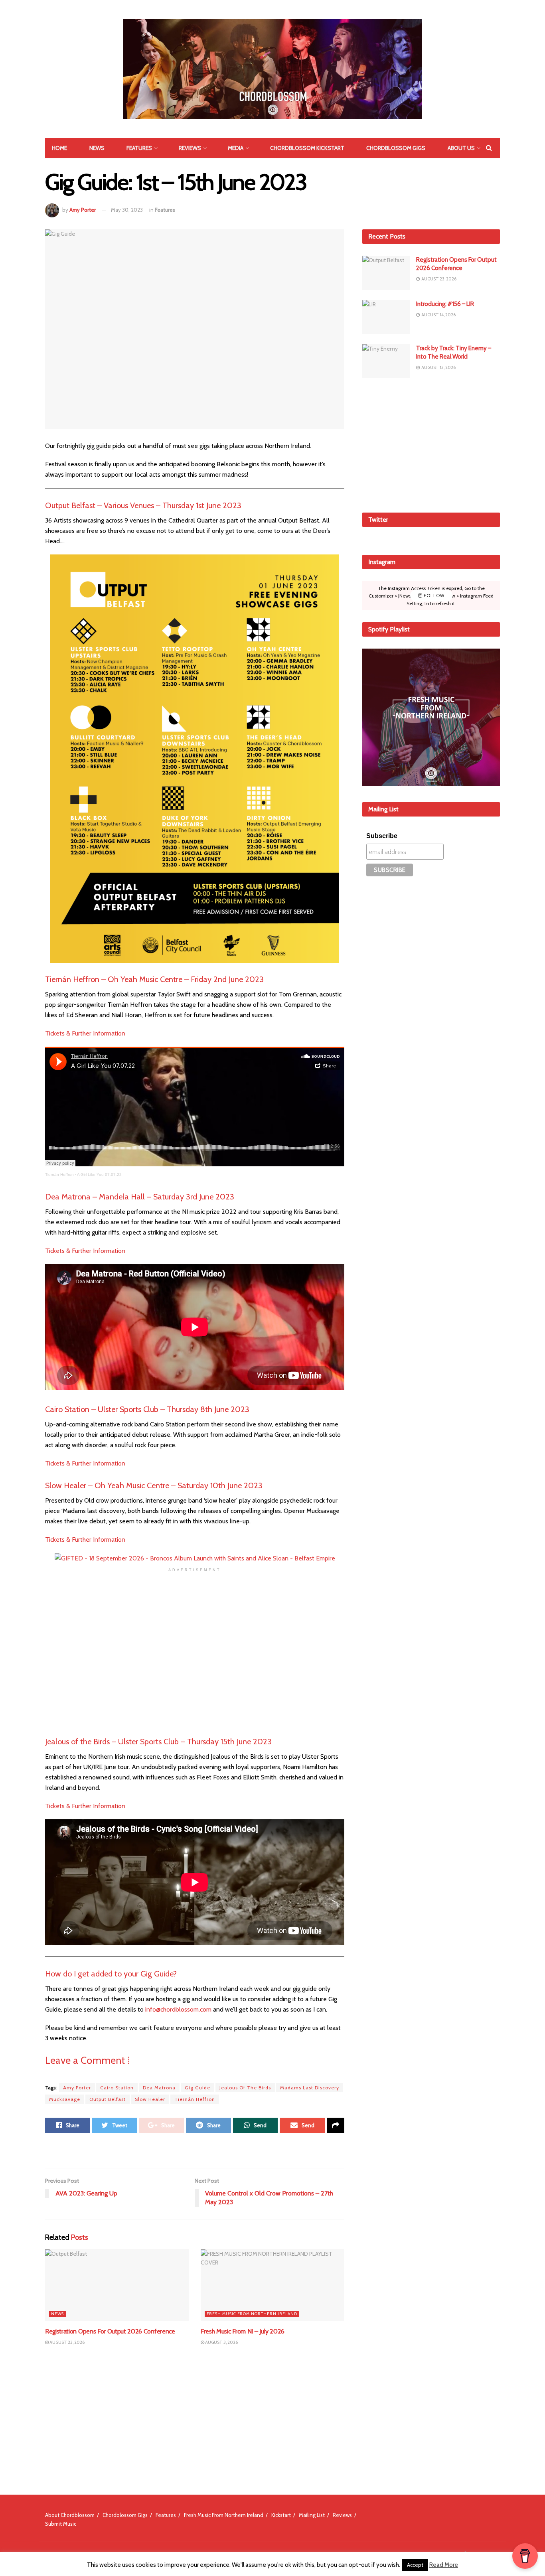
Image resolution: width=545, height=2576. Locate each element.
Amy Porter (83, 210)
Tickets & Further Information (85, 1033)
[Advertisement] (431, 444)
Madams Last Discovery (310, 2088)
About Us (461, 148)
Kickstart (281, 2515)
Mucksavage (65, 2099)
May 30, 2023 (127, 210)
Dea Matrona (159, 2088)
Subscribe (382, 836)
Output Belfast (108, 2099)
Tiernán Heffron (59, 1175)
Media (236, 148)
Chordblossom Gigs (396, 148)
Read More (444, 2565)
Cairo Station (117, 2088)
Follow (433, 596)
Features (139, 148)
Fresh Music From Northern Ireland (252, 2314)
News (97, 148)
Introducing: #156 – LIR (445, 304)
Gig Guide (197, 2088)
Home (59, 148)
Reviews (190, 148)
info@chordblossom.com (178, 2009)
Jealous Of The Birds (245, 2088)
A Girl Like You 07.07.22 (99, 1175)
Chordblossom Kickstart (307, 148)
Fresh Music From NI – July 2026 (243, 2331)
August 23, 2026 (67, 2342)
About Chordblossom (70, 2515)
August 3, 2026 (221, 2342)
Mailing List (312, 2515)
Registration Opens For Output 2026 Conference (110, 2331)
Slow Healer (150, 2099)
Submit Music (61, 2524)
